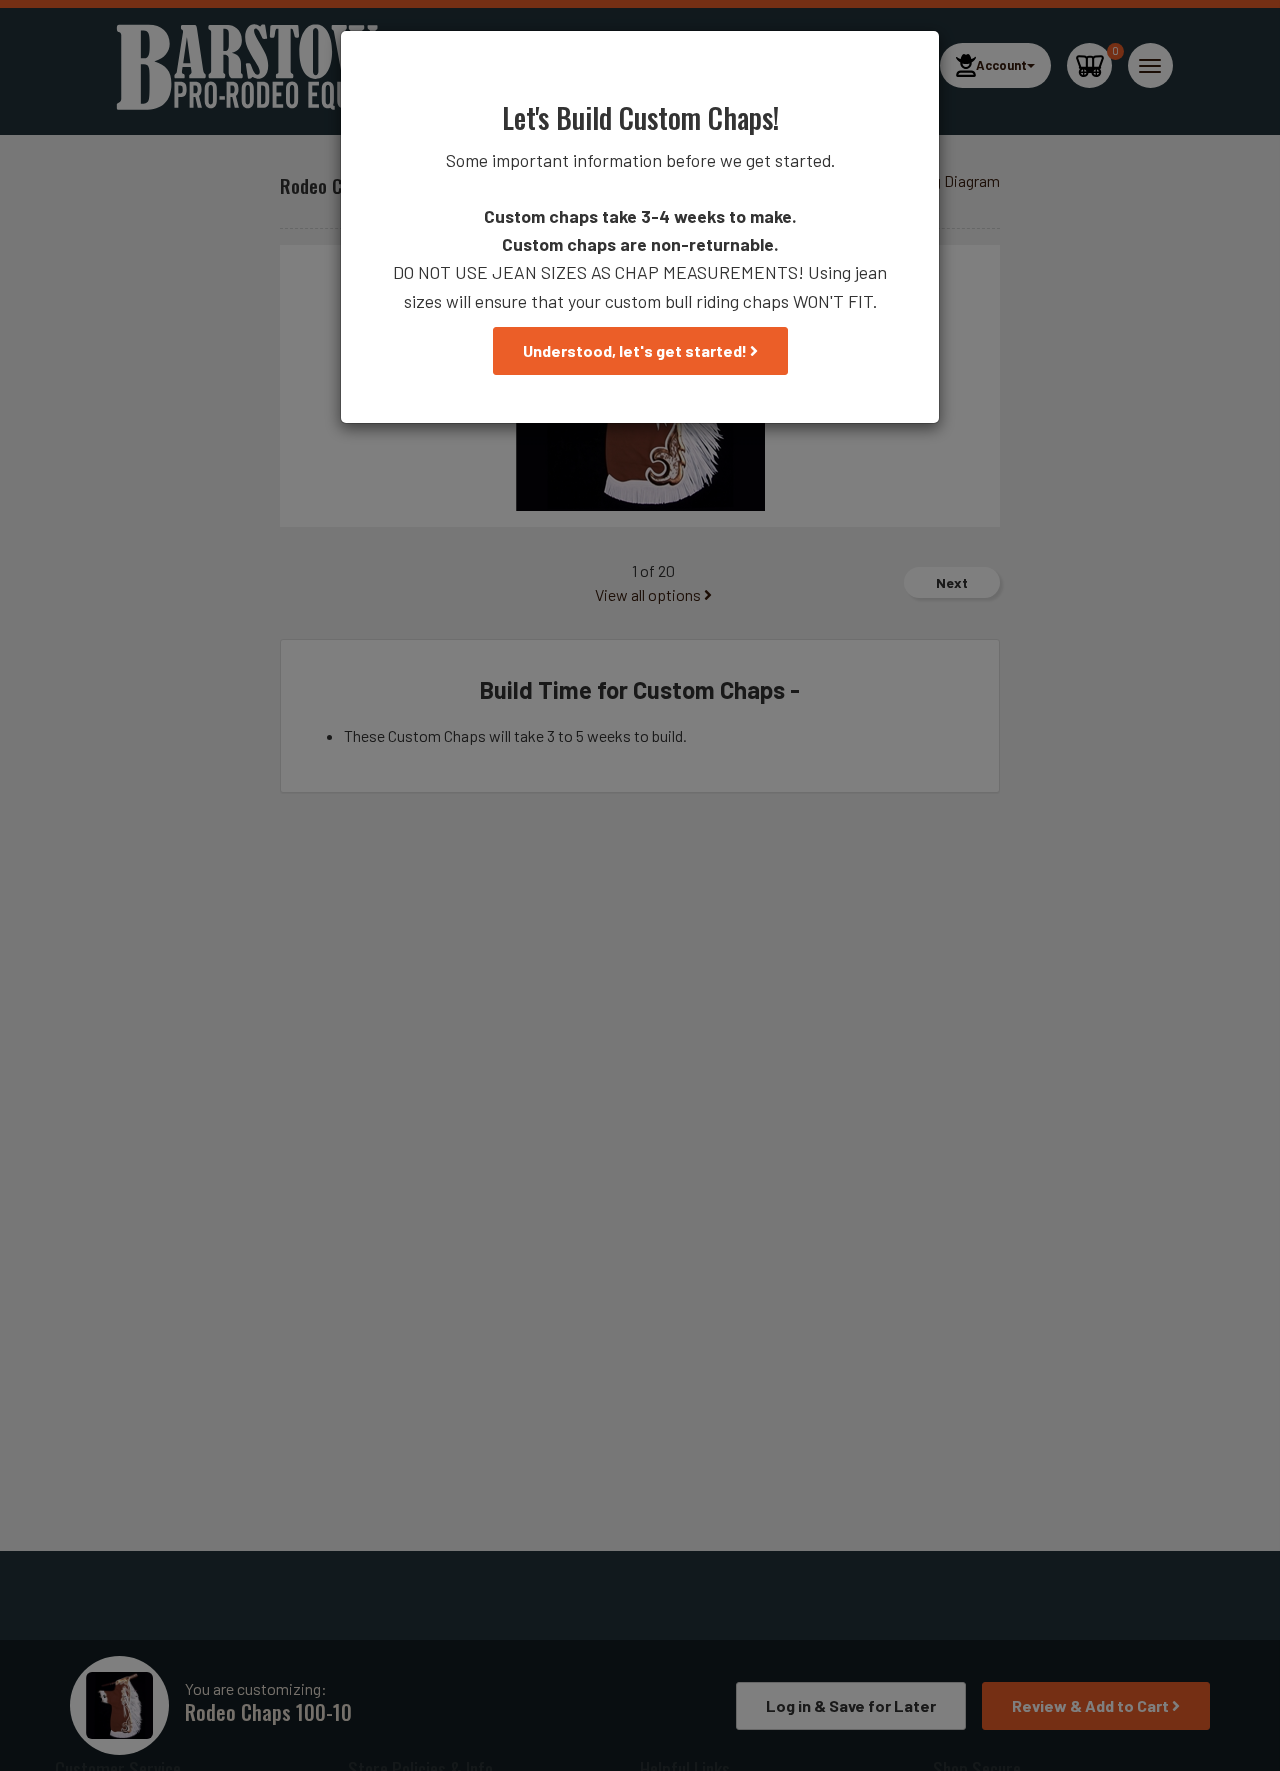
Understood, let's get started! (636, 350)
